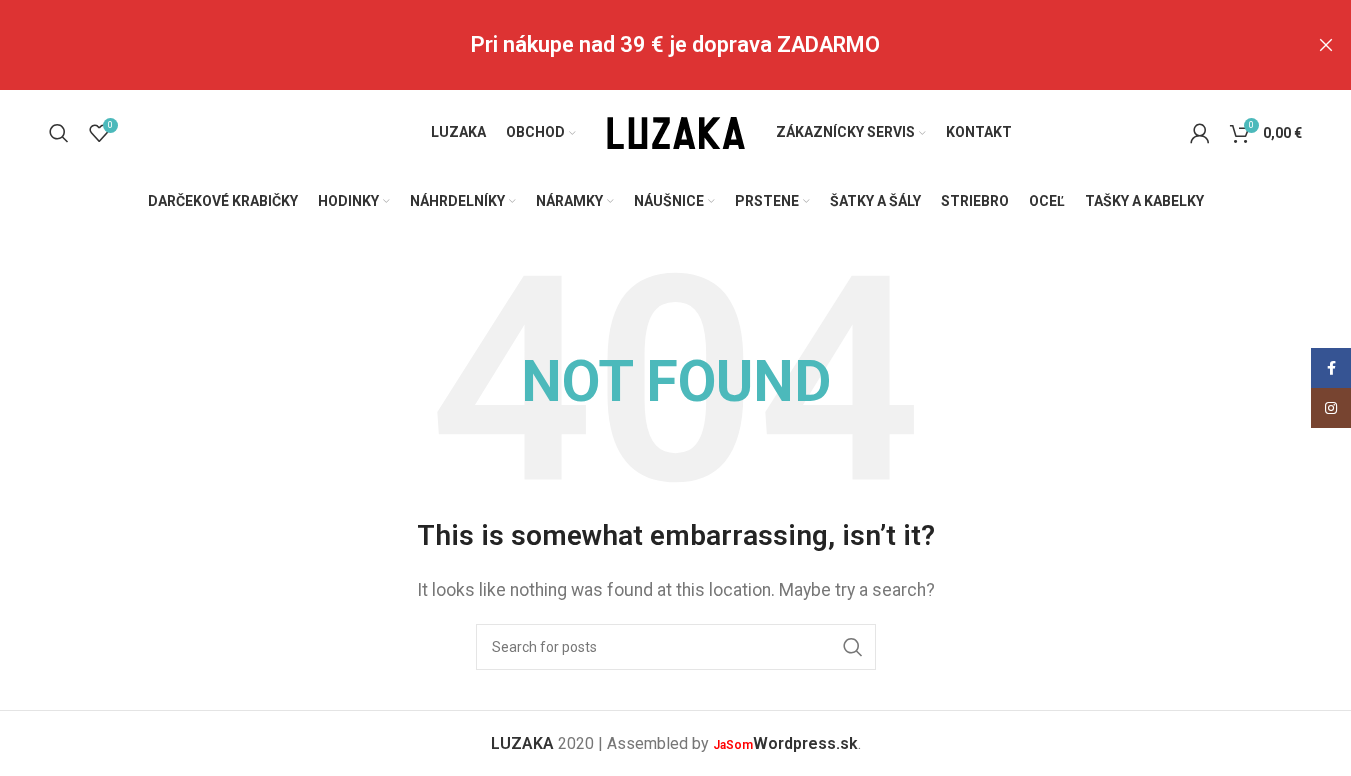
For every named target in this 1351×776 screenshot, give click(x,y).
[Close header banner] (1326, 45)
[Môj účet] (1200, 133)
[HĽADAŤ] (853, 647)
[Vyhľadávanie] (59, 133)
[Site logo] (676, 131)
